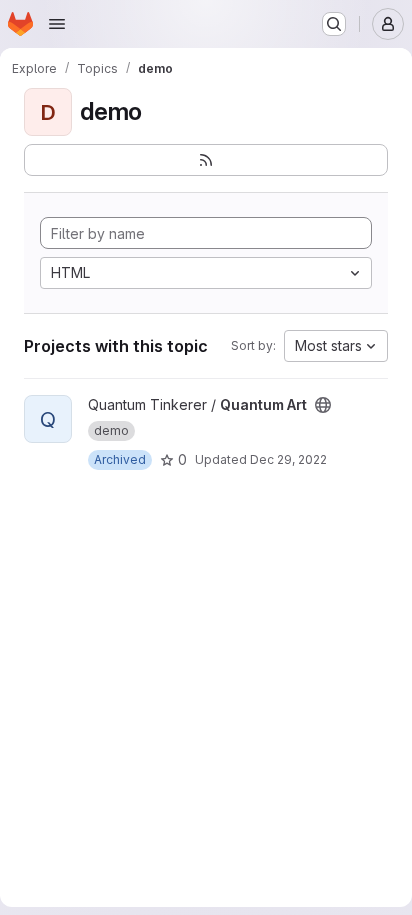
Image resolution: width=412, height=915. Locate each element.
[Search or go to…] (334, 24)
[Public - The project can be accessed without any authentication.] (323, 405)
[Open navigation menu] (57, 24)
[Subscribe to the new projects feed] (206, 160)
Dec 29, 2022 (288, 459)
